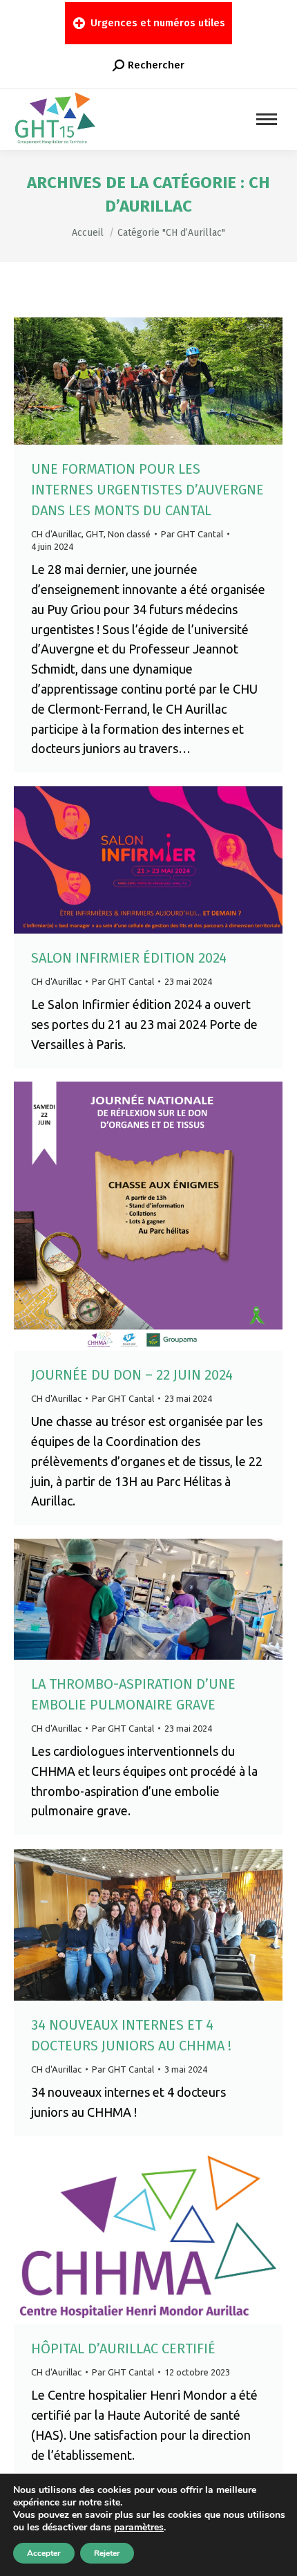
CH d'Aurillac (56, 534)
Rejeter (107, 2553)
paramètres (139, 2528)
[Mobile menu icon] (267, 119)
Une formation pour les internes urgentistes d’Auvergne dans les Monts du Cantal (147, 490)
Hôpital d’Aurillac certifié (123, 2348)
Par (192, 534)
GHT (95, 534)
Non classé (129, 534)
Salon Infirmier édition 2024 (129, 958)
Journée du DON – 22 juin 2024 (132, 1375)
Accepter (44, 2553)
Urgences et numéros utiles (158, 23)
